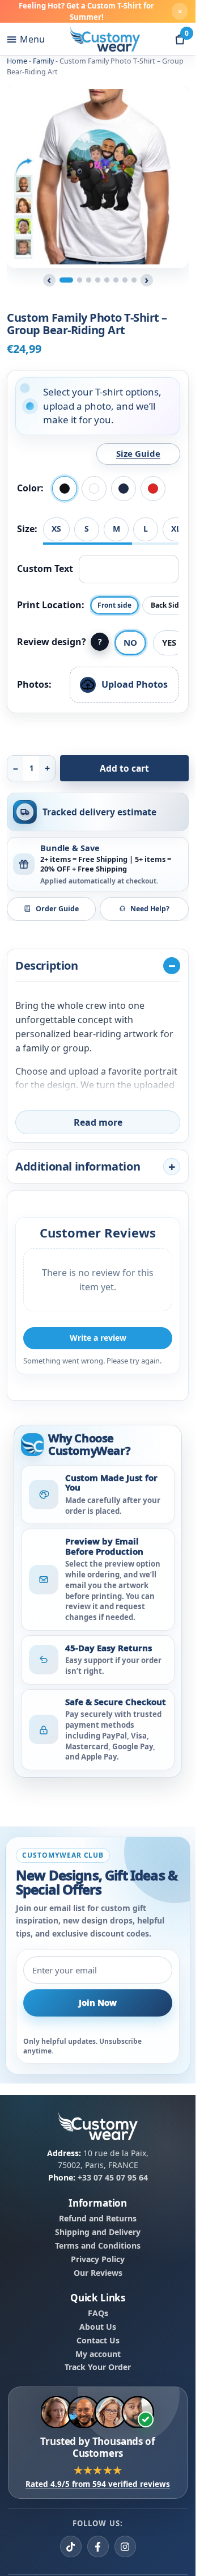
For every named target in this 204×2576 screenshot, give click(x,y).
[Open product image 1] (66, 280)
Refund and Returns (98, 2219)
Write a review (98, 1338)
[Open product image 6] (116, 280)
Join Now (98, 2003)
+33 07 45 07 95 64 (113, 2177)
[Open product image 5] (107, 280)
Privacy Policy (98, 2259)
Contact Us (98, 2341)
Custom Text (45, 569)
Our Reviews (98, 2273)
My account (98, 2354)
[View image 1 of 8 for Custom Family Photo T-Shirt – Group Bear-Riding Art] (98, 177)
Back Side (167, 605)
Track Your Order (98, 2367)
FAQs (98, 2313)
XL (176, 529)
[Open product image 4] (98, 280)
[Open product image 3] (89, 280)
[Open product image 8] (134, 280)
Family (43, 61)
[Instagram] (125, 2547)
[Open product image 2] (80, 280)
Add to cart (124, 768)
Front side (114, 605)
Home (17, 61)
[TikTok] (71, 2547)
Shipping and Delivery (98, 2232)
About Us (98, 2327)
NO (130, 642)
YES (169, 642)
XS (56, 529)
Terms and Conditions (98, 2246)
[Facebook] (98, 2547)
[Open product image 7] (125, 280)
